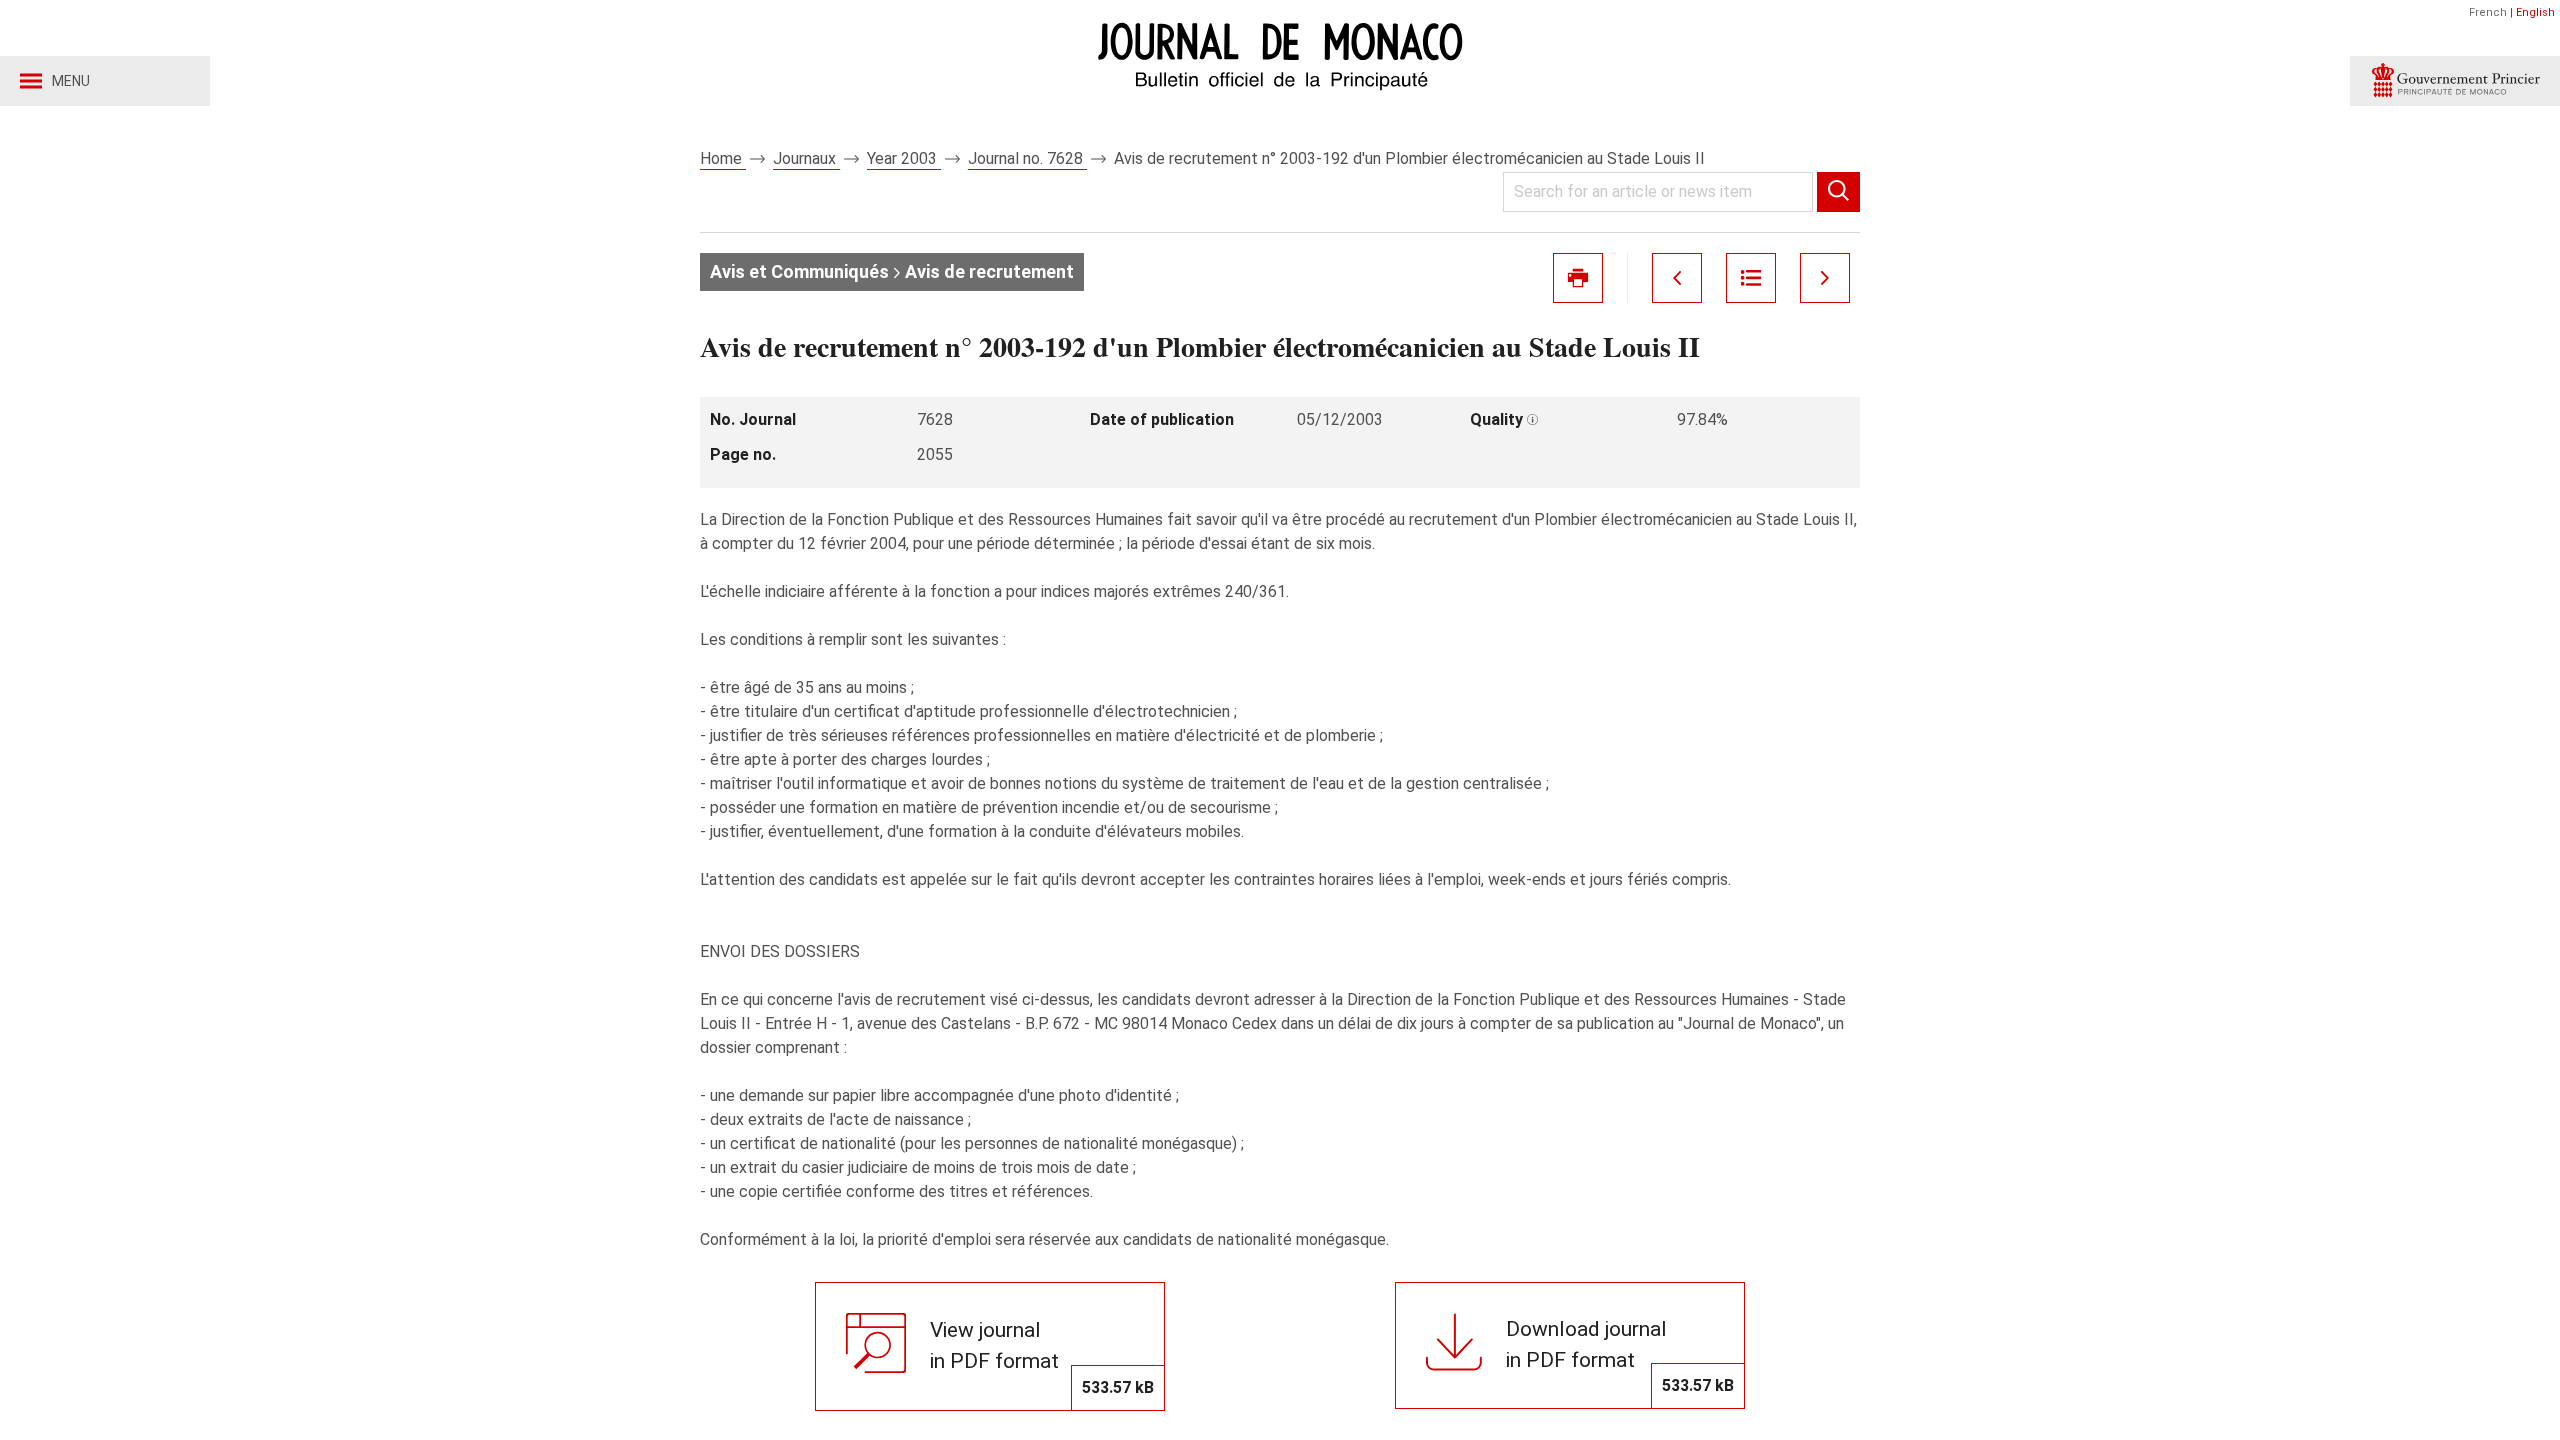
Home (723, 158)
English (2535, 12)
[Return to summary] (1751, 278)
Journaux (806, 158)
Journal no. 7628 (1027, 158)
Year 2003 (904, 158)
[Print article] (1578, 278)
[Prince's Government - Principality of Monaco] (2455, 81)
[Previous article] (1677, 278)
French (2488, 12)
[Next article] (1825, 278)
